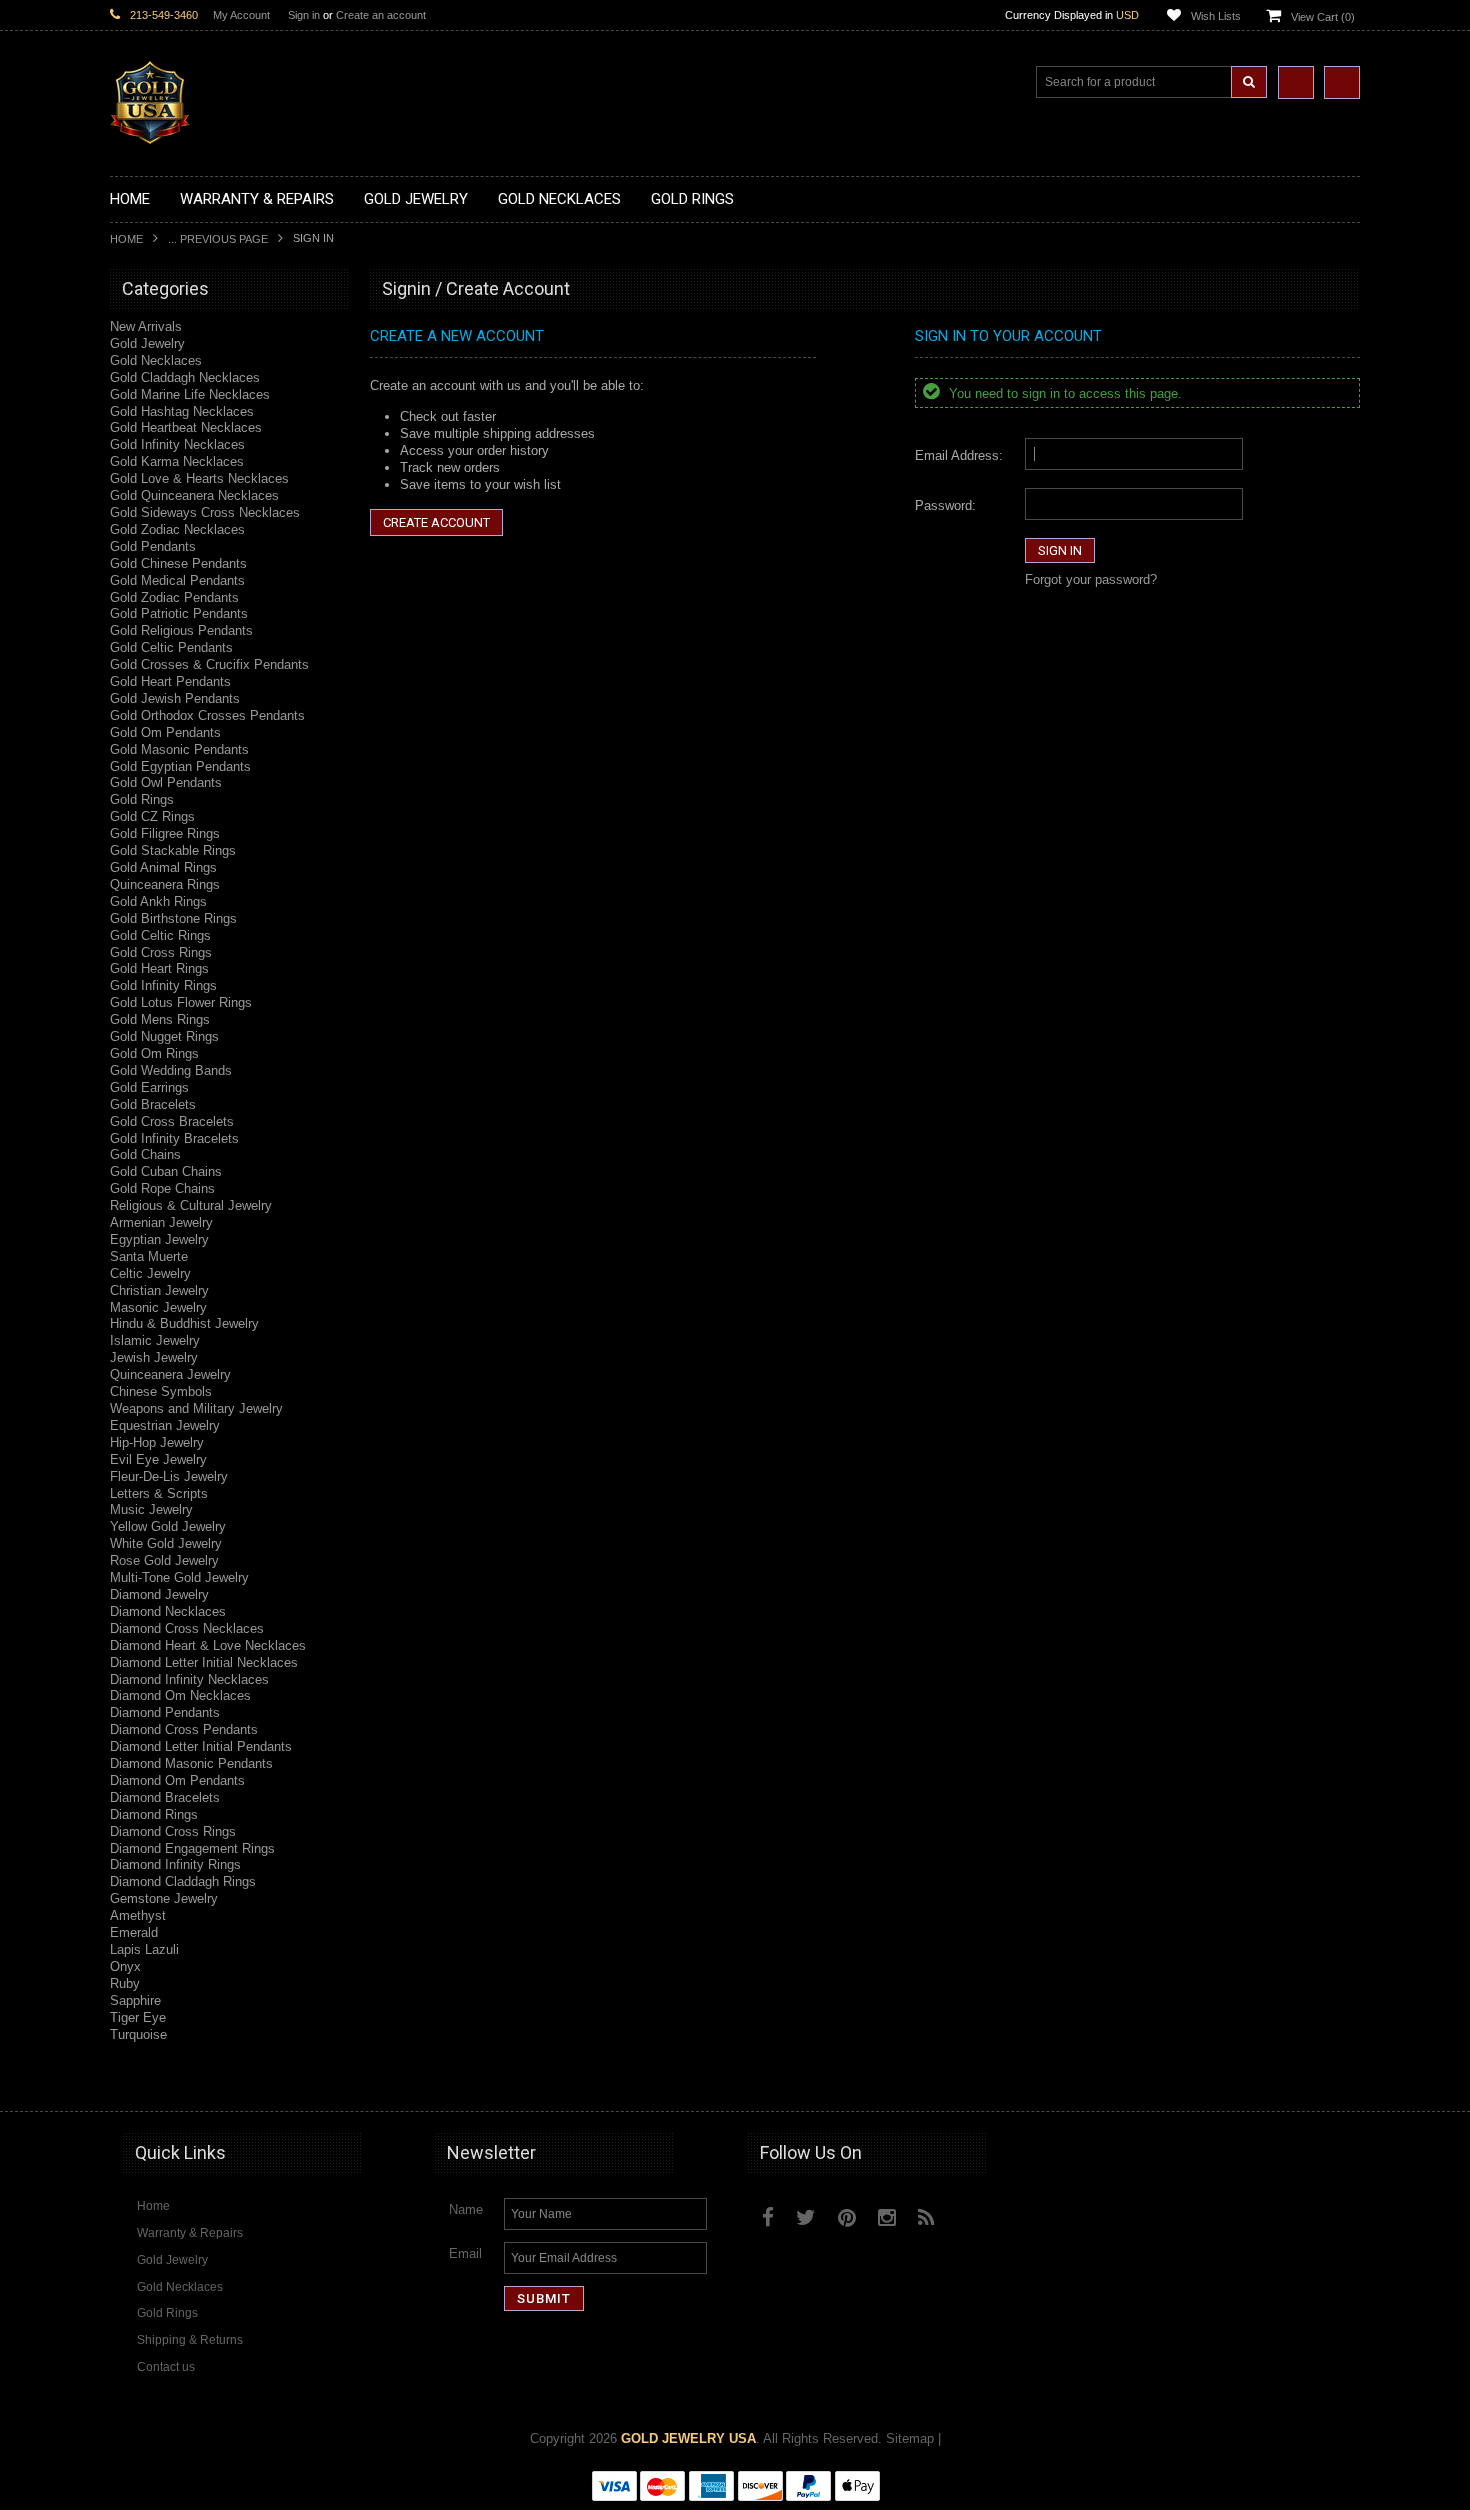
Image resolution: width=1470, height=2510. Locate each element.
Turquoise (138, 2034)
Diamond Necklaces (168, 1611)
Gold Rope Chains (162, 1188)
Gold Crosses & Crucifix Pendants (209, 664)
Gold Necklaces (156, 360)
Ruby (125, 1983)
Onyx (125, 1966)
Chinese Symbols (161, 1391)
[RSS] (926, 2217)
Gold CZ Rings (152, 816)
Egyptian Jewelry (159, 1239)
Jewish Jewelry (154, 1357)
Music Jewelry (151, 1509)
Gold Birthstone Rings (173, 918)
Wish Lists (1216, 16)
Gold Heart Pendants (170, 681)
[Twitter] (806, 2217)
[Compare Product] (1296, 82)
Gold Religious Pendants (181, 630)
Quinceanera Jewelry (170, 1374)
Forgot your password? (1091, 579)
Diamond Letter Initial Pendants (201, 1746)
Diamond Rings (154, 1814)
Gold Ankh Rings (158, 901)
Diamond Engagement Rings (192, 1848)
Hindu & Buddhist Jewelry (184, 1323)
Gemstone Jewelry (164, 1898)
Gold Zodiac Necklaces (177, 529)
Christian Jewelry (159, 1290)
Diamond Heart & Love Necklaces (208, 1645)
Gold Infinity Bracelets (174, 1138)
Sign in (304, 15)
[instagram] (972, 2213)
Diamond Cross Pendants (184, 1729)
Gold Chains (145, 1154)
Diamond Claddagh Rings (183, 1881)
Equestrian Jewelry (165, 1425)
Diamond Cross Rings (173, 1831)
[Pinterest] (847, 2217)
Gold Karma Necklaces (177, 461)
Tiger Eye (138, 2017)
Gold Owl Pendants (166, 782)
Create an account (381, 15)
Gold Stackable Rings (173, 850)
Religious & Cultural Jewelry (191, 1205)
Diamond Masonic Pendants (191, 1763)
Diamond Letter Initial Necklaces (204, 1662)
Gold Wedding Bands (171, 1070)
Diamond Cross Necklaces (187, 1628)
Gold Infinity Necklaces (177, 444)
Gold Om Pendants (165, 732)
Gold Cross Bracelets (172, 1121)
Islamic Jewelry (155, 1340)
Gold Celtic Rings (160, 935)
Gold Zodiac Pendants (174, 597)
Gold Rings (142, 799)
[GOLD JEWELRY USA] (150, 132)
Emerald (134, 1932)
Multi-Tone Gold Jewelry (179, 1577)
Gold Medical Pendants (177, 580)
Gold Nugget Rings (164, 1036)
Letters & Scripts (159, 1493)
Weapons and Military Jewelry (196, 1408)
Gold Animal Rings (163, 867)
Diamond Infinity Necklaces (189, 1679)
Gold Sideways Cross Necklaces (205, 512)
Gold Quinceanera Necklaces (194, 495)
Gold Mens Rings (160, 1019)
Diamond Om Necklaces (180, 1695)
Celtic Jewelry (150, 1273)
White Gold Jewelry (166, 1543)
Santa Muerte (149, 1256)
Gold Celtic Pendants (171, 647)
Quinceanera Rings (165, 884)
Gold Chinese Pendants (178, 563)
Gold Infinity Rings (163, 985)
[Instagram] (887, 2217)
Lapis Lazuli (144, 1949)
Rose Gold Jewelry (164, 1560)
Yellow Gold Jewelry (168, 1526)
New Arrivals (146, 326)
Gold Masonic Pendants (179, 749)
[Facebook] (768, 2217)
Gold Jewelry (147, 343)
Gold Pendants (153, 546)
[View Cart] (1342, 82)
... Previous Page (218, 239)
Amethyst (138, 1915)
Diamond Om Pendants (177, 1780)
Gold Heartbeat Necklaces (186, 427)
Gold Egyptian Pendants (180, 766)
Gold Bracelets (153, 1104)
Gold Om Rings (154, 1053)
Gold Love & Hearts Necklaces (199, 478)
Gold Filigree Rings (165, 833)
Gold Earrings (149, 1087)
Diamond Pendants (165, 1712)
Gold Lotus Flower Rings (181, 1002)
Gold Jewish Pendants (175, 698)
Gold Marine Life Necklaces (190, 394)
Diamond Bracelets (165, 1797)
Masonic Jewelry (158, 1307)
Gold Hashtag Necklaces (182, 411)
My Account (241, 15)
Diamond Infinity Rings (175, 1864)
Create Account (436, 522)
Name (466, 2209)
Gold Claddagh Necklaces (185, 377)
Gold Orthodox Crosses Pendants (207, 715)
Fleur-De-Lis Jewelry (169, 1476)
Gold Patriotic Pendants (179, 613)
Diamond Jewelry (159, 1594)
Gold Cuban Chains (166, 1171)
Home (126, 239)
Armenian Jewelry (161, 1222)
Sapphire (135, 2000)
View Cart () (1323, 17)
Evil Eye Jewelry (158, 1459)
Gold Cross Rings (161, 952)
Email (465, 2253)
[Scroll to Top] (1335, 2077)
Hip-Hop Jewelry (157, 1442)
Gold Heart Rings (159, 968)
